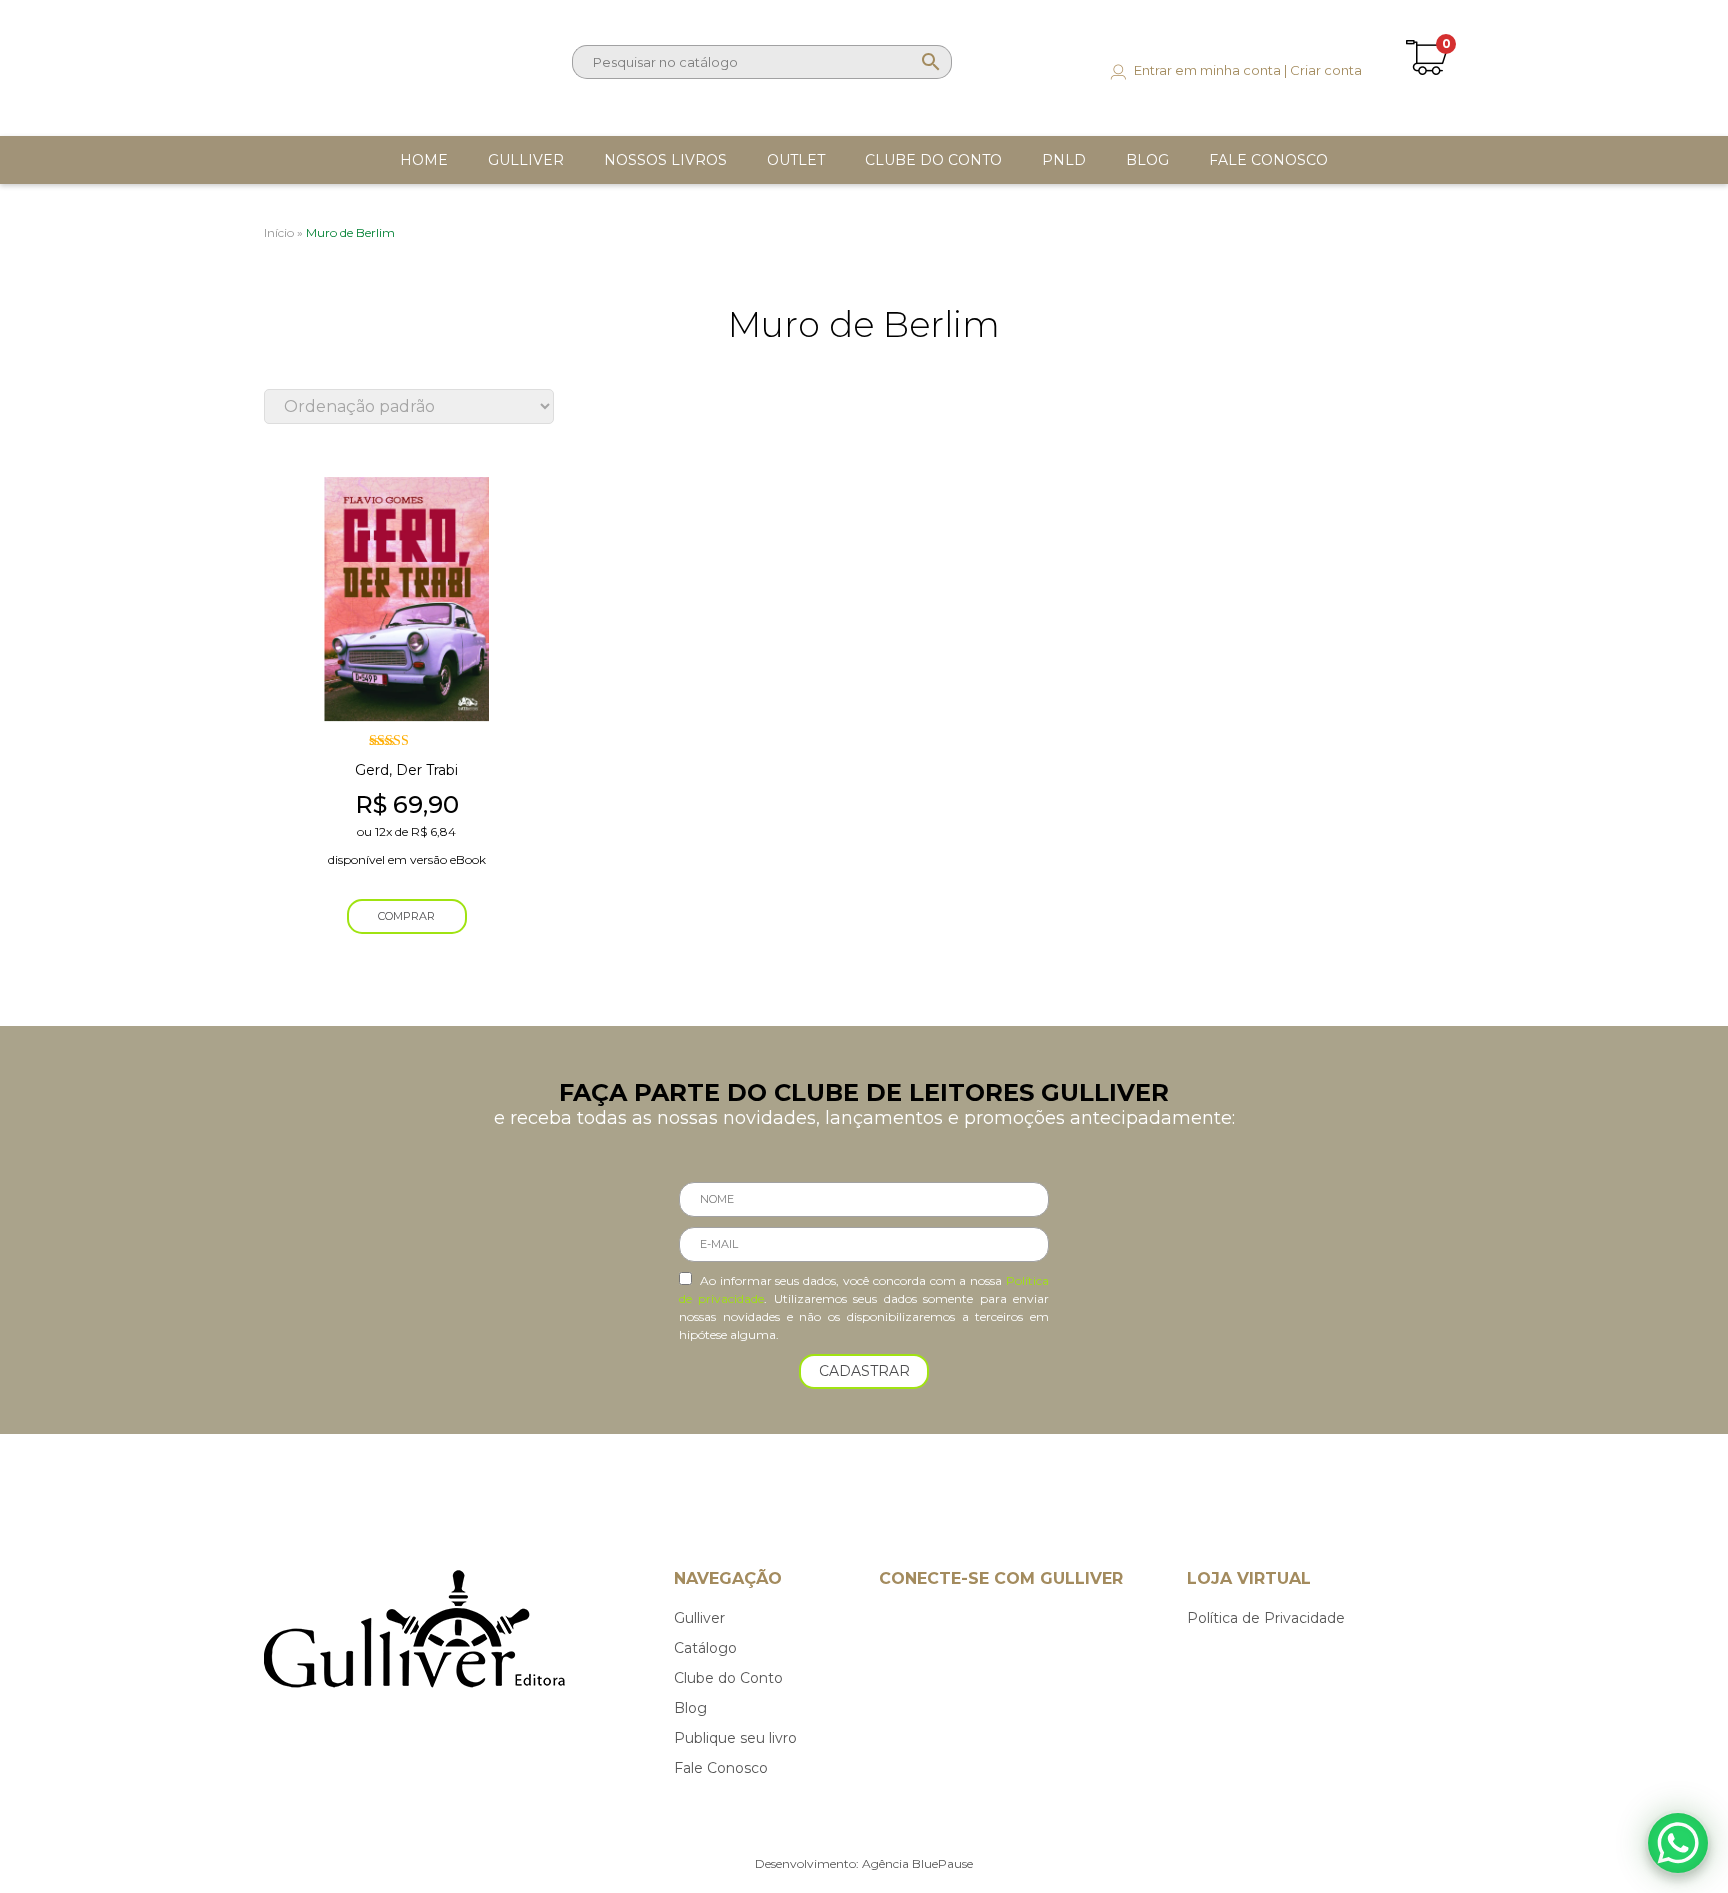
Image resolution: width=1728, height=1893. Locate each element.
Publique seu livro (735, 1738)
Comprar (406, 916)
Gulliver (699, 1618)
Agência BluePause (917, 1863)
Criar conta (1326, 70)
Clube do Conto (728, 1678)
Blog (690, 1708)
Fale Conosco (721, 1768)
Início (279, 232)
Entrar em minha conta (1207, 70)
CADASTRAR (864, 1371)
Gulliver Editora (346, 58)
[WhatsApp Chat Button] (1678, 1843)
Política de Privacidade (1266, 1618)
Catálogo (705, 1648)
